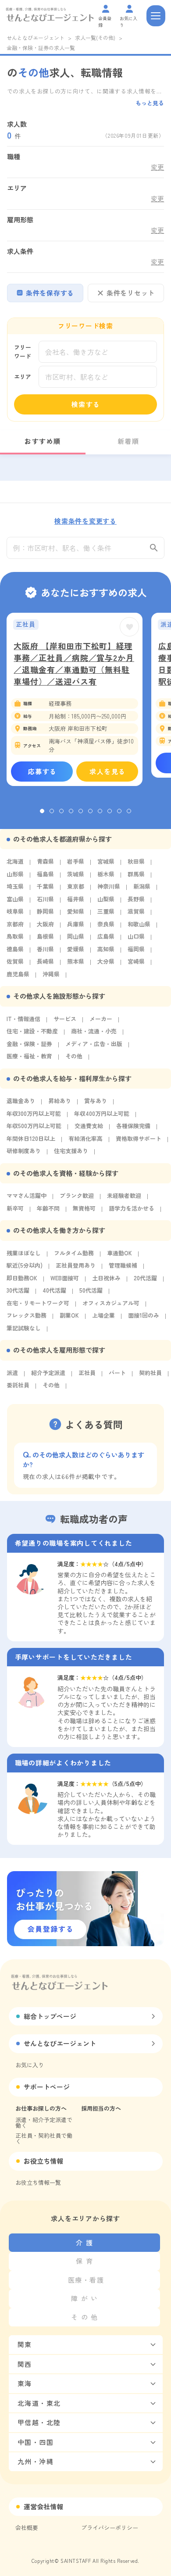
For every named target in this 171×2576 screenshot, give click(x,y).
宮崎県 (136, 961)
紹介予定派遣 (48, 1373)
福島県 (45, 874)
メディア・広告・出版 (94, 1044)
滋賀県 (136, 911)
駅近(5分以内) (25, 1265)
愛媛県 (76, 949)
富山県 (15, 899)
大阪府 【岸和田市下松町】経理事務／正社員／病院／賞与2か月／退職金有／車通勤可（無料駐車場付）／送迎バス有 (74, 663)
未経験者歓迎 (124, 1195)
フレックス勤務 (27, 1315)
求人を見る (108, 771)
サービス (65, 1019)
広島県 (106, 936)
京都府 (15, 924)
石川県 (45, 899)
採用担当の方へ (101, 2108)
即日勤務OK (22, 1278)
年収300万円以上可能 (34, 1113)
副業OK (69, 1315)
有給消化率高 (85, 1138)
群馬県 (136, 874)
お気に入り (30, 2065)
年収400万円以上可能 (102, 1113)
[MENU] (156, 16)
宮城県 (106, 861)
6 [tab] (90, 811)
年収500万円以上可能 (34, 1126)
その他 (74, 1056)
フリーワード (23, 352)
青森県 (45, 861)
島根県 (45, 936)
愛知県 (76, 911)
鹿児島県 (18, 974)
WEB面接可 (65, 1278)
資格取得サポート (139, 1138)
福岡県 (136, 949)
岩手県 (76, 861)
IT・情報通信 (23, 1019)
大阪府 (45, 924)
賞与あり (96, 1101)
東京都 (76, 886)
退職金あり (21, 1101)
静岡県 (45, 911)
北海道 (15, 861)
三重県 (106, 911)
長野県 (136, 899)
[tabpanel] (75, 699)
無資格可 (84, 1208)
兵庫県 (76, 924)
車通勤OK (119, 1253)
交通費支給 (89, 1126)
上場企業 (103, 1315)
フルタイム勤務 (74, 1253)
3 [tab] (61, 811)
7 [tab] (100, 811)
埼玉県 (15, 886)
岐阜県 (15, 911)
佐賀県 (15, 961)
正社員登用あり (76, 1265)
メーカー (101, 1019)
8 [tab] (110, 811)
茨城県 (76, 874)
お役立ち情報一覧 (38, 2182)
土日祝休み (106, 1278)
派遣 (12, 1373)
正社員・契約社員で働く (44, 2138)
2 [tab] (52, 811)
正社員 (87, 1373)
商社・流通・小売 (94, 1031)
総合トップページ (50, 2016)
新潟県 (142, 886)
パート (117, 1373)
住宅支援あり (71, 1151)
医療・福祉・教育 (29, 1056)
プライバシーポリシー (110, 2528)
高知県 (106, 949)
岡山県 (76, 936)
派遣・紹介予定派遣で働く (44, 2122)
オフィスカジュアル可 (111, 1303)
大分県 (106, 961)
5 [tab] (81, 811)
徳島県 (15, 949)
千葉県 (45, 886)
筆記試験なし (24, 1328)
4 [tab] (71, 811)
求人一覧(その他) (95, 38)
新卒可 (15, 1208)
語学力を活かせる (132, 1208)
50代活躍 (91, 1290)
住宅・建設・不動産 (32, 1031)
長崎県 (45, 961)
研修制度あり (24, 1151)
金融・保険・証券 (29, 1044)
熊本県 (76, 961)
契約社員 (150, 1373)
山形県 (15, 874)
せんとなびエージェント (36, 38)
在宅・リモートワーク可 (38, 1303)
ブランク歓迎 (77, 1195)
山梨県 (106, 899)
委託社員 (18, 1385)
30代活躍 (18, 1290)
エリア (23, 377)
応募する (43, 771)
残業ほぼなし (24, 1253)
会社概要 (27, 2528)
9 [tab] (119, 811)
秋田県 (136, 861)
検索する (86, 404)
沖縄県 (51, 974)
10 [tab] (129, 811)
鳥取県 (15, 936)
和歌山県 (139, 924)
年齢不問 (48, 1208)
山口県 (136, 936)
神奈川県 (109, 886)
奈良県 (106, 924)
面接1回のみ (144, 1315)
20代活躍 (145, 1278)
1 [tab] (42, 811)
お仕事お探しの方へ (41, 2108)
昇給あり (60, 1101)
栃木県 (106, 874)
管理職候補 (123, 1265)
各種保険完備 (133, 1126)
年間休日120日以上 (31, 1138)
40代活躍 (54, 1290)
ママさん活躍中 (27, 1195)
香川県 (45, 949)
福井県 (76, 899)
